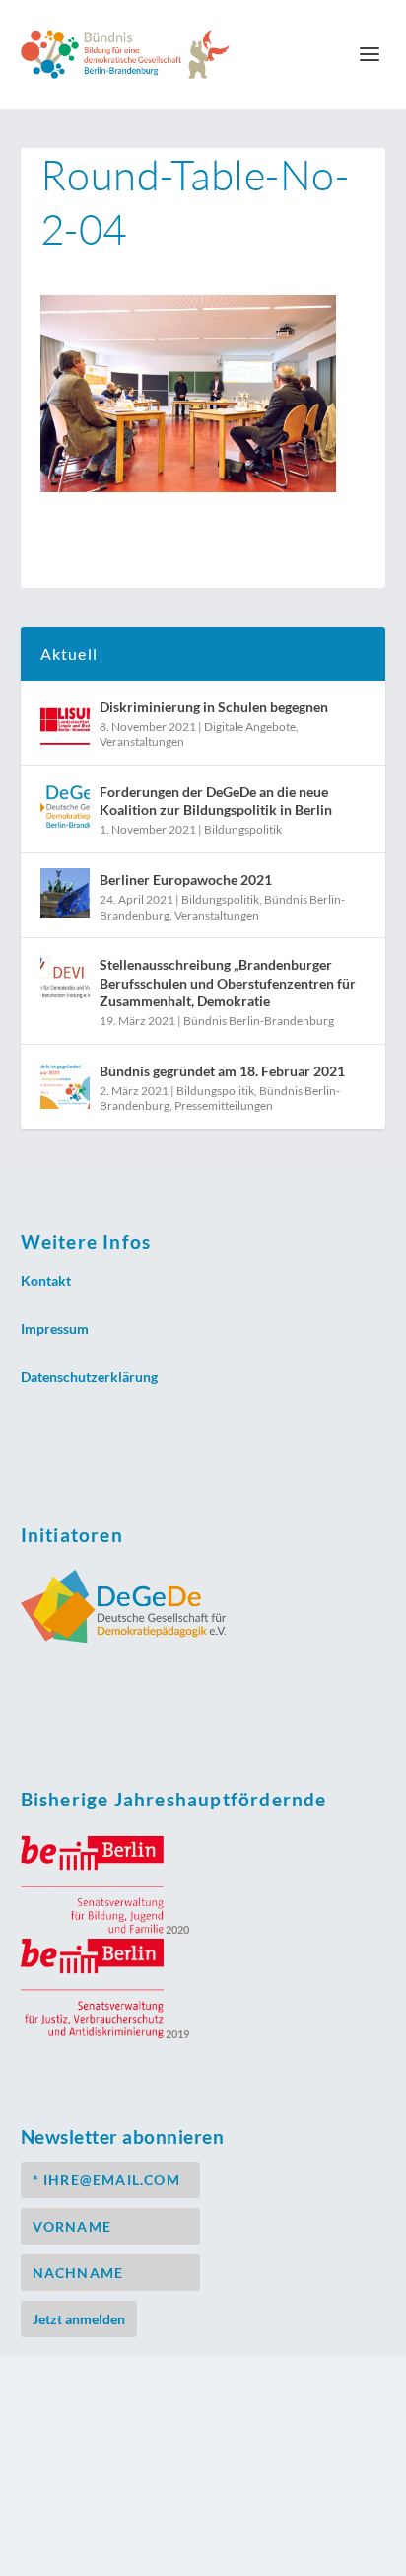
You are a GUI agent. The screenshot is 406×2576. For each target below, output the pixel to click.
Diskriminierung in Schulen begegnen (214, 707)
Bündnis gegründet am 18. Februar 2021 (222, 1071)
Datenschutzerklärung (89, 1377)
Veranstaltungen (142, 741)
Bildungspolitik (243, 829)
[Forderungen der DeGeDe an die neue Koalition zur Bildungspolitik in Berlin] (65, 805)
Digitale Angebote (250, 727)
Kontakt (46, 1280)
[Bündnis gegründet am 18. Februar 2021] (65, 1084)
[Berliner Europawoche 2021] (65, 893)
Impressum (55, 1328)
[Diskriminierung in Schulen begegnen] (65, 720)
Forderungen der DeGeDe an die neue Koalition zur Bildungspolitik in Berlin (216, 801)
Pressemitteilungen (224, 1105)
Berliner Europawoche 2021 (186, 880)
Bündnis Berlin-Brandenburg (259, 1021)
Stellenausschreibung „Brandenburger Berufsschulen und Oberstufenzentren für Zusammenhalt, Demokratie (228, 982)
